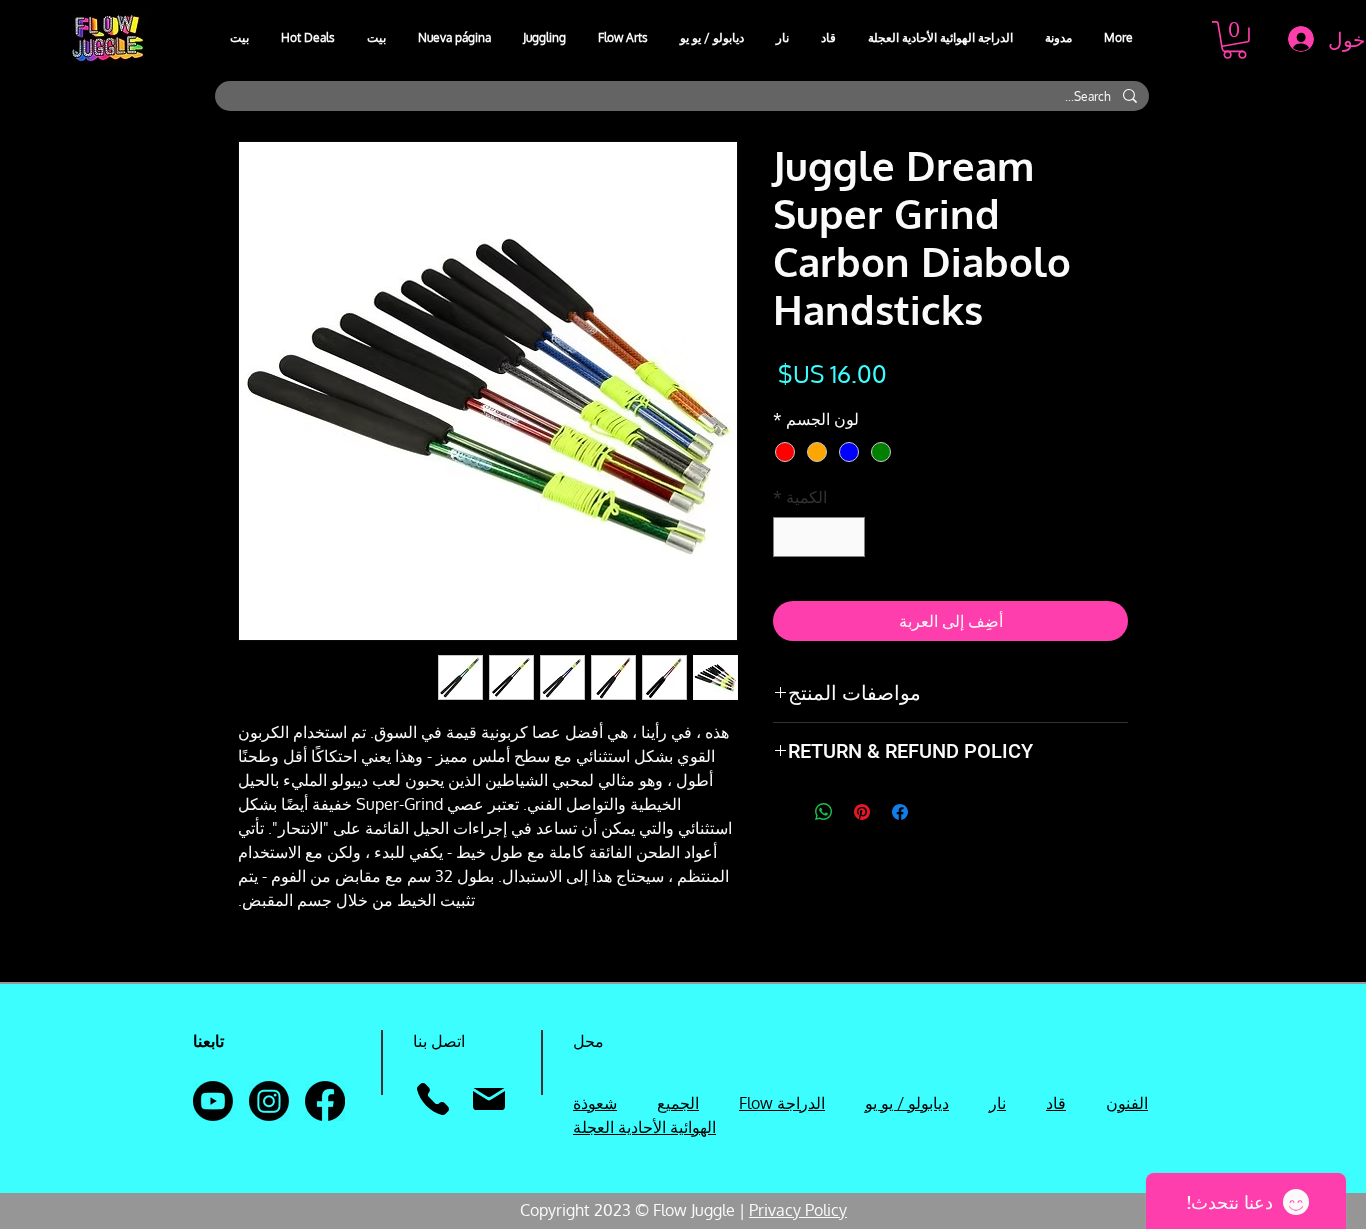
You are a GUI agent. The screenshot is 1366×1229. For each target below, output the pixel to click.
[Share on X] (786, 812)
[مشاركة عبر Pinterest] (862, 812)
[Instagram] (269, 1101)
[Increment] (790, 537)
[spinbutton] (819, 537)
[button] (545, 38)
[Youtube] (213, 1101)
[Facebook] (325, 1101)
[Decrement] (848, 537)
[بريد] (488, 1099)
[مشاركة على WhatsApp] (824, 812)
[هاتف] (432, 1099)
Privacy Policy (798, 1210)
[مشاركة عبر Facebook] (900, 812)
